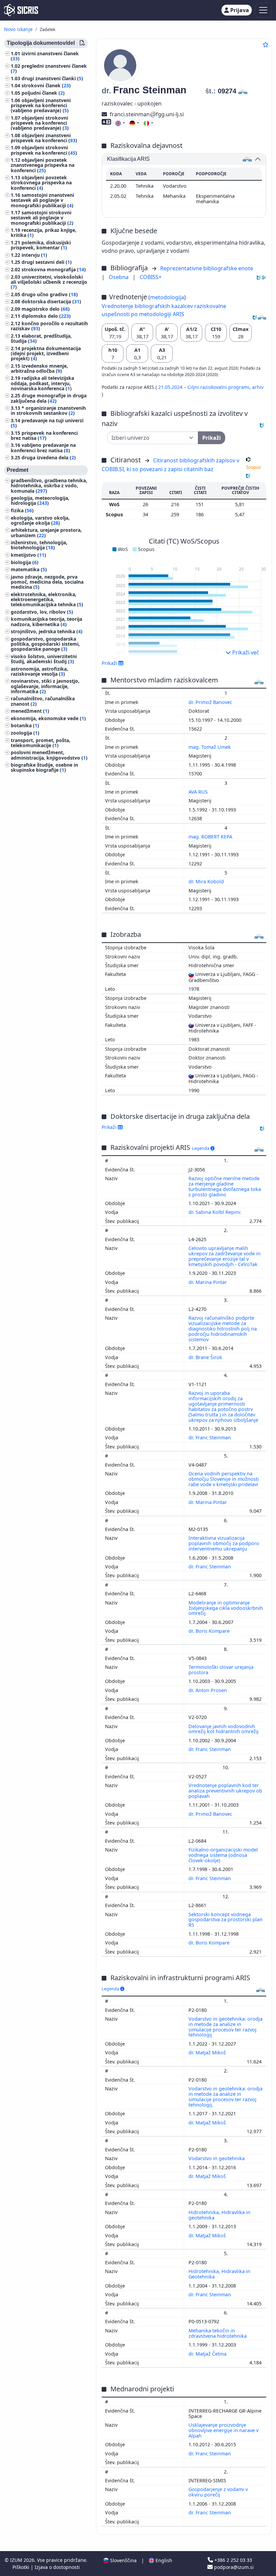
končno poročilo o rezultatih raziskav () (49, 326)
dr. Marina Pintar (208, 1282)
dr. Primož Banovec (211, 702)
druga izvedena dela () (49, 457)
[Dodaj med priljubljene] (266, 44)
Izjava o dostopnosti (57, 2567)
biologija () (25, 562)
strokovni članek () (46, 85)
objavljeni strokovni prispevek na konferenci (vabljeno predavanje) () (40, 123)
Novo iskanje (18, 29)
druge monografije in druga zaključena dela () (49, 398)
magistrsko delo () (46, 309)
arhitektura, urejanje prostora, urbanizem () (46, 532)
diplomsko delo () (46, 316)
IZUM (17, 2560)
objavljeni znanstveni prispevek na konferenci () (44, 138)
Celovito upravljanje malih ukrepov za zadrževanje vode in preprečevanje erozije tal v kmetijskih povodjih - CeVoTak (225, 1256)
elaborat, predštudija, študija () (41, 338)
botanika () (25, 725)
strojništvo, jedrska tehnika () (47, 631)
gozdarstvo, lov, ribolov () (42, 612)
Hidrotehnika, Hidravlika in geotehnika (219, 2215)
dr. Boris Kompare (210, 1631)
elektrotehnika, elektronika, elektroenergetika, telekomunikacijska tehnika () (47, 599)
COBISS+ (151, 277)
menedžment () (30, 711)
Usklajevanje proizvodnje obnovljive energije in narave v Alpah (223, 2430)
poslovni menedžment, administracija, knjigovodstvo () (49, 755)
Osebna (119, 277)
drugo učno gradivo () (50, 294)
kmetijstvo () (28, 555)
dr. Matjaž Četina (208, 2354)
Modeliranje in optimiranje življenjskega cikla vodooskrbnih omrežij (226, 1608)
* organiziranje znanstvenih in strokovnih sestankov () (48, 410)
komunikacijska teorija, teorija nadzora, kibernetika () (46, 621)
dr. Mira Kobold (207, 881)
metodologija (167, 297)
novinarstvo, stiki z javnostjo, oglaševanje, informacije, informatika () (45, 686)
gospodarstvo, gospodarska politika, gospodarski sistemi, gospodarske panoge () (45, 644)
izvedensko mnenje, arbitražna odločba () (39, 368)
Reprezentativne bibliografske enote (207, 268)
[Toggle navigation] (263, 10)
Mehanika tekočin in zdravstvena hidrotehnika (218, 2333)
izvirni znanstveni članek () (45, 56)
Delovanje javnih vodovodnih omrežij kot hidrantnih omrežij (224, 1729)
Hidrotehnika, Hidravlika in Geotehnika (219, 2274)
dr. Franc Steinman (210, 1437)
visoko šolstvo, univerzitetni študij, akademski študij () (44, 659)
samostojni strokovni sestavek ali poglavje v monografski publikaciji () (42, 218)
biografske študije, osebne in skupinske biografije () (44, 767)
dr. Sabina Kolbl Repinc (215, 1212)
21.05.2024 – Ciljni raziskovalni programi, (205, 387)
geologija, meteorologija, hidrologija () (40, 500)
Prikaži (110, 1127)
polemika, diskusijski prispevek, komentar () (41, 245)
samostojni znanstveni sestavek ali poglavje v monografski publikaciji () (42, 200)
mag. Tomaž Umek (210, 747)
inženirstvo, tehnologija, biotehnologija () (39, 545)
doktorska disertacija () (51, 301)
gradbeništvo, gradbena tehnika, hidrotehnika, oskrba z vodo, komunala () (49, 485)
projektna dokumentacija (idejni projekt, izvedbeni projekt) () (46, 353)
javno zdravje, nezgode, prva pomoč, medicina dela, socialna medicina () (47, 582)
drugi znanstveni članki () (52, 78)
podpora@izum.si (233, 2567)
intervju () (34, 255)
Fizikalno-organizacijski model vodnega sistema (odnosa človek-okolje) (223, 1855)
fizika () (22, 510)
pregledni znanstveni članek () (49, 68)
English (163, 2560)
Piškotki (22, 2567)
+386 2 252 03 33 (233, 2560)
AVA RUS (199, 792)
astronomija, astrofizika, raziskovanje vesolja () (39, 671)
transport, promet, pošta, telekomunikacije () (41, 743)
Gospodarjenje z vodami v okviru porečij (218, 2492)
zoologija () (25, 733)
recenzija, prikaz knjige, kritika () (44, 233)
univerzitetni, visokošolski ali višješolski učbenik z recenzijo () (49, 282)
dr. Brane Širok (206, 1357)
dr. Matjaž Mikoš (208, 2052)
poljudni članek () (43, 93)
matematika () (29, 569)
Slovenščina (123, 2560)
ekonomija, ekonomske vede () (48, 718)
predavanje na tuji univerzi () (47, 423)
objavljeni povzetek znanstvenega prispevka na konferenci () (43, 165)
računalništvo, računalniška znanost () (43, 701)
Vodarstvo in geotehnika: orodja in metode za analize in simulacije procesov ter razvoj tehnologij (226, 2027)
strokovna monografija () (54, 269)
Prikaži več (245, 652)
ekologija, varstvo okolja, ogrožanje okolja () (40, 520)
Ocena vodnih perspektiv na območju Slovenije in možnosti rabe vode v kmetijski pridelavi (224, 1479)
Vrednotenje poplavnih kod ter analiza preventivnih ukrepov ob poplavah (225, 1791)
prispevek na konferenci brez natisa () (44, 435)
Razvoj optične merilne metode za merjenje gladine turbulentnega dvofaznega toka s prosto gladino (225, 1186)
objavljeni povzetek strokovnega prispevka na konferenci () (41, 182)
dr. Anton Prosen (208, 1690)
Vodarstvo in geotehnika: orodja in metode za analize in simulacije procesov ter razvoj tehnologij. (226, 2097)
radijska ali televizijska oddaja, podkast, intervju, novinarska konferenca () (42, 383)
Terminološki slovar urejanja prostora (221, 1670)
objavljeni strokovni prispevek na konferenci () (44, 150)
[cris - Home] (21, 10)
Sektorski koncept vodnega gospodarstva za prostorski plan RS (226, 1920)
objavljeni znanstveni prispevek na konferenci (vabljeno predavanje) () (41, 105)
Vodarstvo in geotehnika (217, 2158)
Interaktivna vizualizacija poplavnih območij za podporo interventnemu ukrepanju (224, 1543)
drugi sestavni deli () (47, 262)
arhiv (258, 387)
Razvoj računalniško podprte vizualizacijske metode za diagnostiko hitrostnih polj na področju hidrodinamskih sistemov (223, 1328)
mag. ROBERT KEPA (211, 837)
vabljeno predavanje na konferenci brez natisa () (43, 448)
